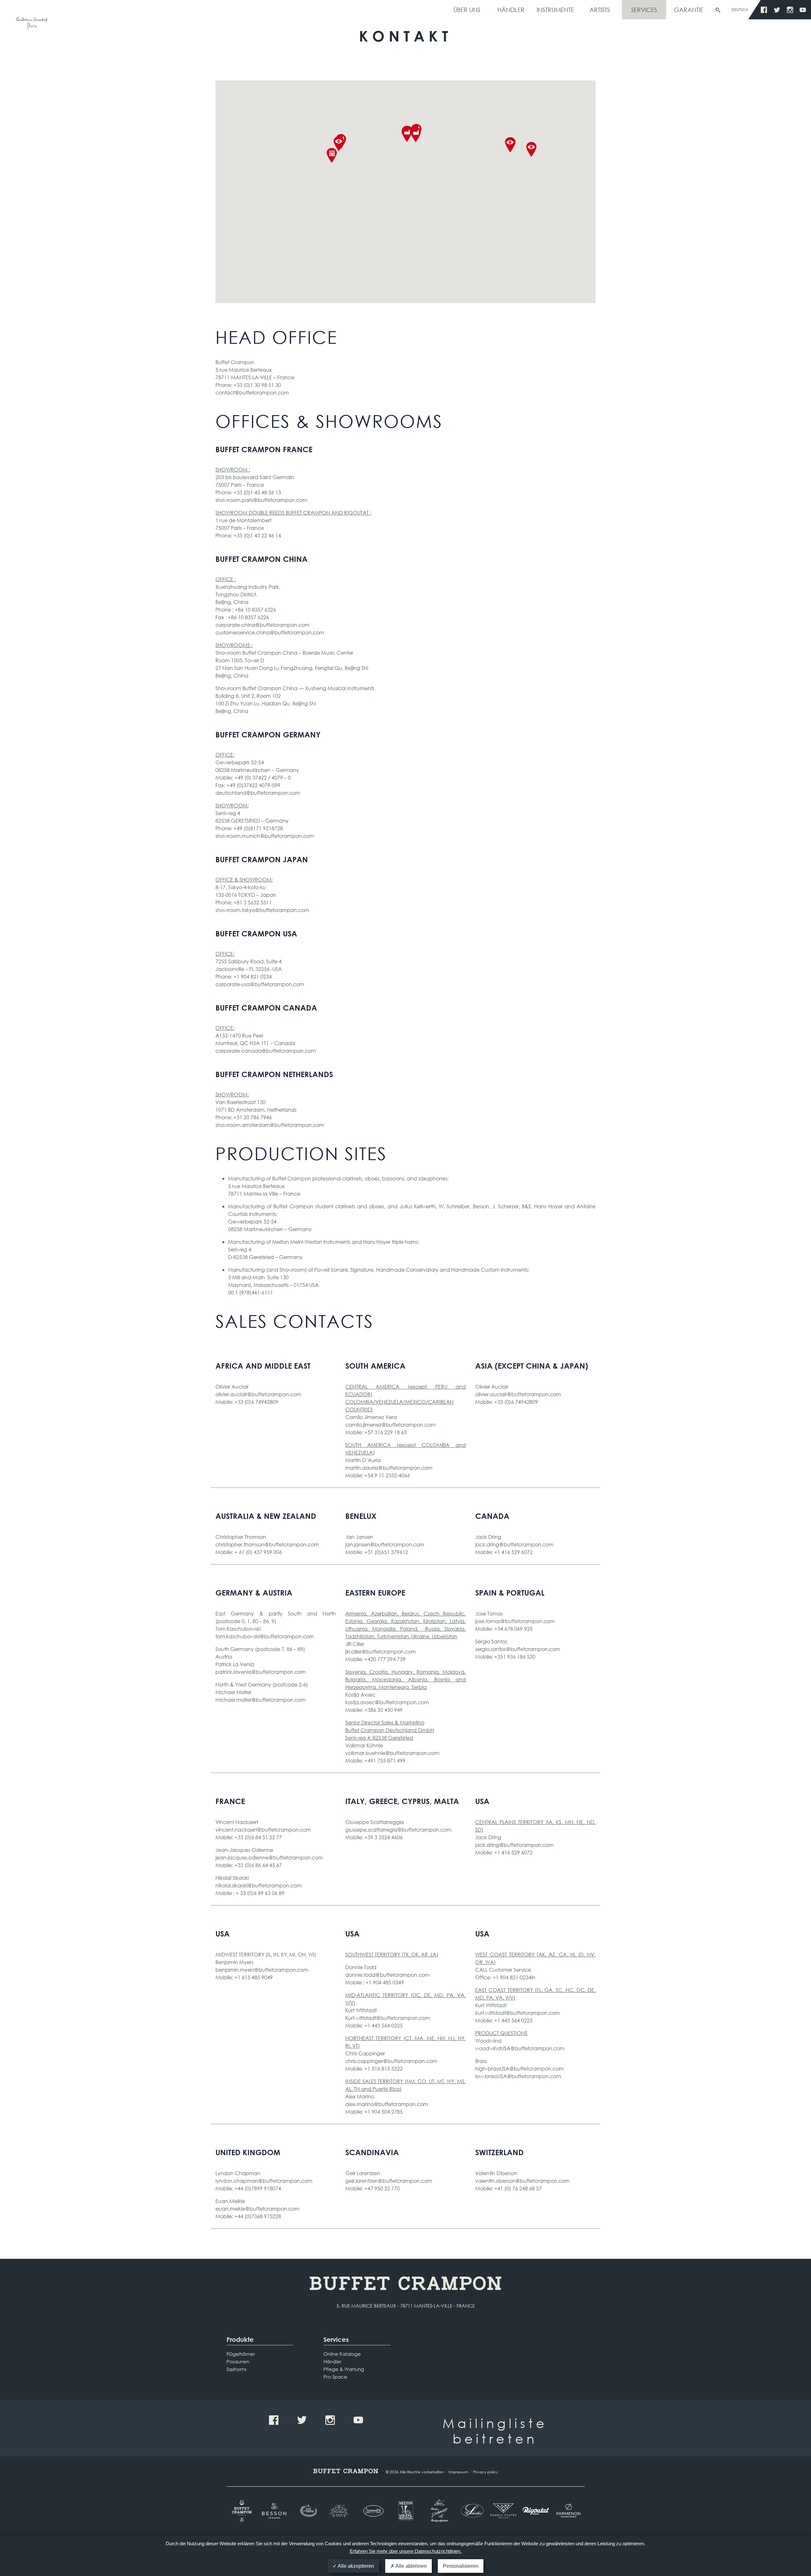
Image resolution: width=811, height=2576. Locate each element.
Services (644, 10)
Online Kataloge (342, 2354)
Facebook (764, 10)
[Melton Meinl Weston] (406, 2511)
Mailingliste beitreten (495, 2431)
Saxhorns (236, 2369)
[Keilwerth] (373, 2511)
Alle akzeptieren (355, 2566)
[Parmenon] (568, 2511)
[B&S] (308, 2511)
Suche (718, 10)
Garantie (689, 10)
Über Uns (467, 10)
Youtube (803, 10)
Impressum (458, 2472)
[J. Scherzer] (438, 2511)
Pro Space (335, 2377)
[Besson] (275, 2511)
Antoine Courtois (32, 25)
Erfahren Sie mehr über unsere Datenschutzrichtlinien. (406, 2551)
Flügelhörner (241, 2354)
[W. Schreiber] (471, 2511)
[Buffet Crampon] (243, 2511)
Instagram (790, 10)
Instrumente (555, 10)
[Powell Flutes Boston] (503, 2511)
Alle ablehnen (411, 2566)
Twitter (777, 10)
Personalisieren (461, 2566)
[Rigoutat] (536, 2511)
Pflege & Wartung (344, 2369)
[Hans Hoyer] (340, 2511)
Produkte (240, 2339)
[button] (416, 135)
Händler (511, 10)
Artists (600, 10)
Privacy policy (485, 2472)
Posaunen (238, 2361)
